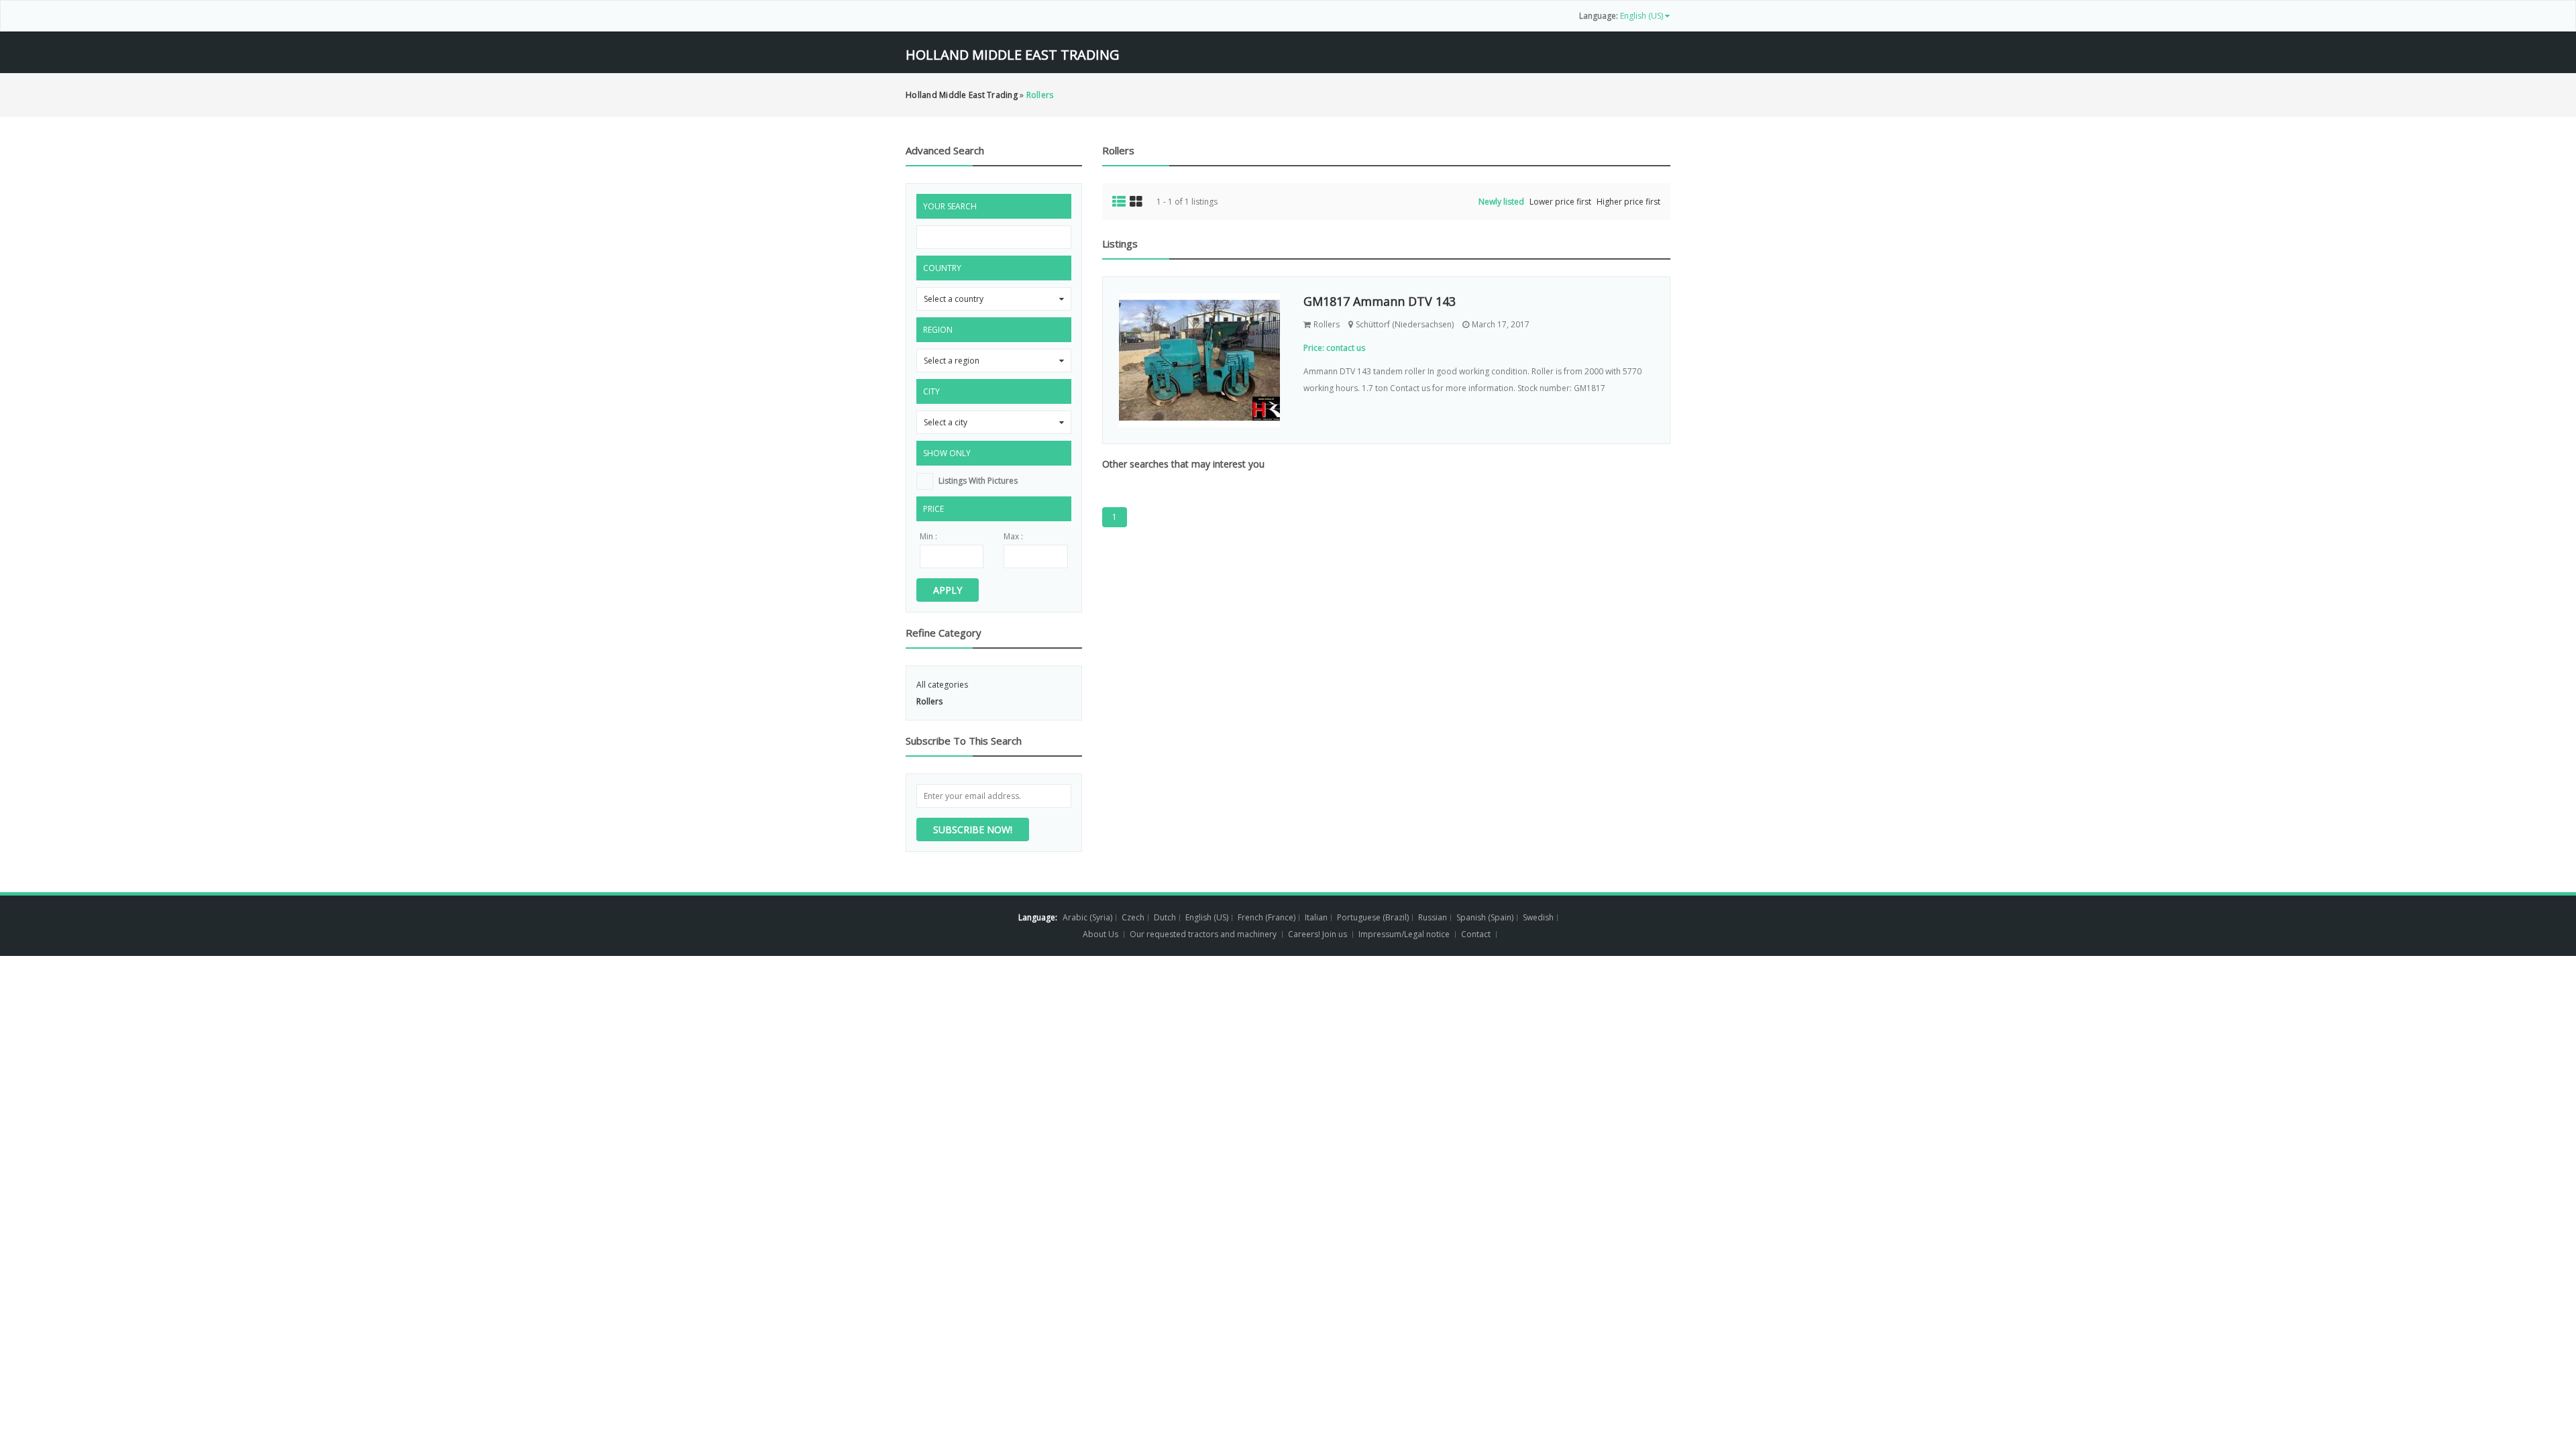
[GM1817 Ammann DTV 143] (1201, 360)
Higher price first (1628, 202)
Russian (1433, 917)
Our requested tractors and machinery (1203, 934)
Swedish (1538, 917)
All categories (942, 685)
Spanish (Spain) (1485, 917)
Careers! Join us (1318, 934)
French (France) (1267, 917)
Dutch (1165, 917)
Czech (1133, 917)
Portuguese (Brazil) (1373, 917)
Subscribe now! (973, 829)
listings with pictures (978, 481)
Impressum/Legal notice (1404, 934)
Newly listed (1501, 202)
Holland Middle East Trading (1013, 55)
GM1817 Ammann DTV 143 (1380, 301)
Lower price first (1560, 202)
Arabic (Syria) (1087, 917)
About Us (1101, 934)
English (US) (1207, 917)
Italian (1316, 917)
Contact (1477, 934)
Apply (948, 590)
